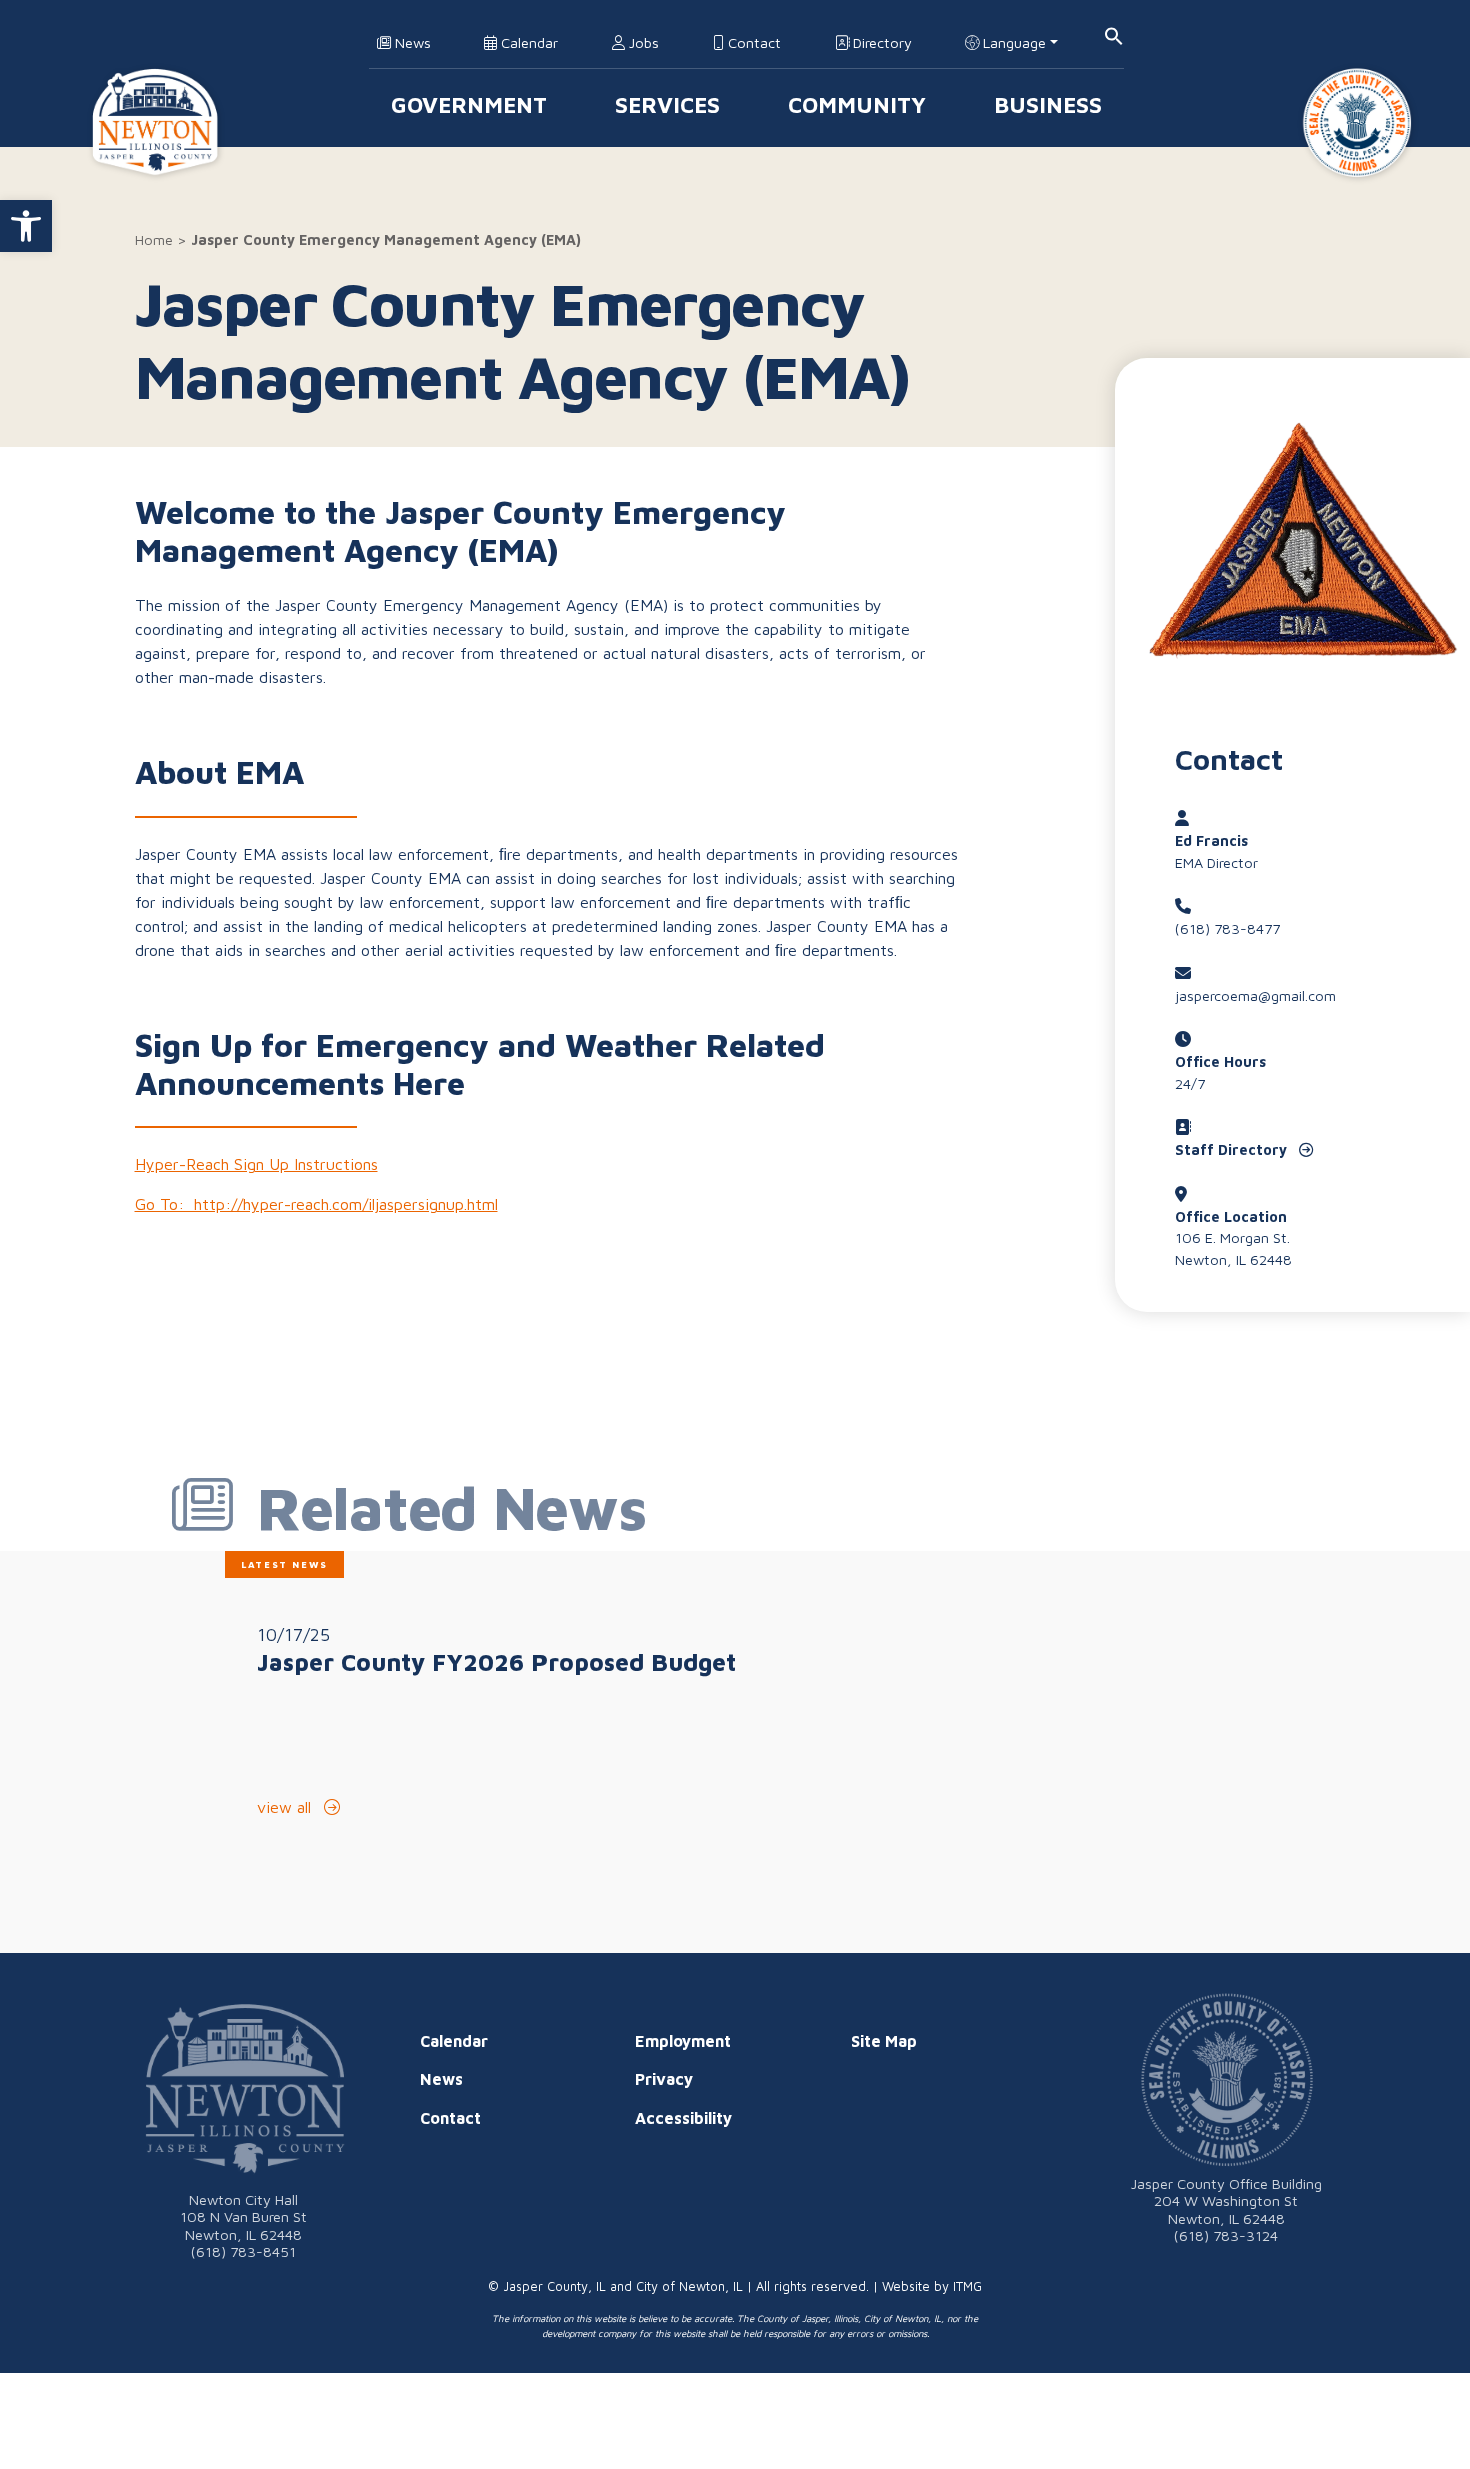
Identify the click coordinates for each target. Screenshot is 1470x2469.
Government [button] (469, 104)
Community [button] (857, 104)
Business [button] (1048, 104)
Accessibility (683, 2118)
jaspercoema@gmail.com (1255, 995)
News (411, 42)
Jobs (642, 42)
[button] (26, 226)
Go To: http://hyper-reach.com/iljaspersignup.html (316, 1204)
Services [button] (667, 104)
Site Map (884, 2041)
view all (286, 1807)
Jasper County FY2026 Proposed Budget (496, 1662)
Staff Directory (1233, 1149)
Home (154, 239)
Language (1012, 42)
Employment (683, 2041)
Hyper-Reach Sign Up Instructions (256, 1164)
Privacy (664, 2079)
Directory (880, 42)
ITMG (967, 2286)
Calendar (527, 42)
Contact (752, 42)
